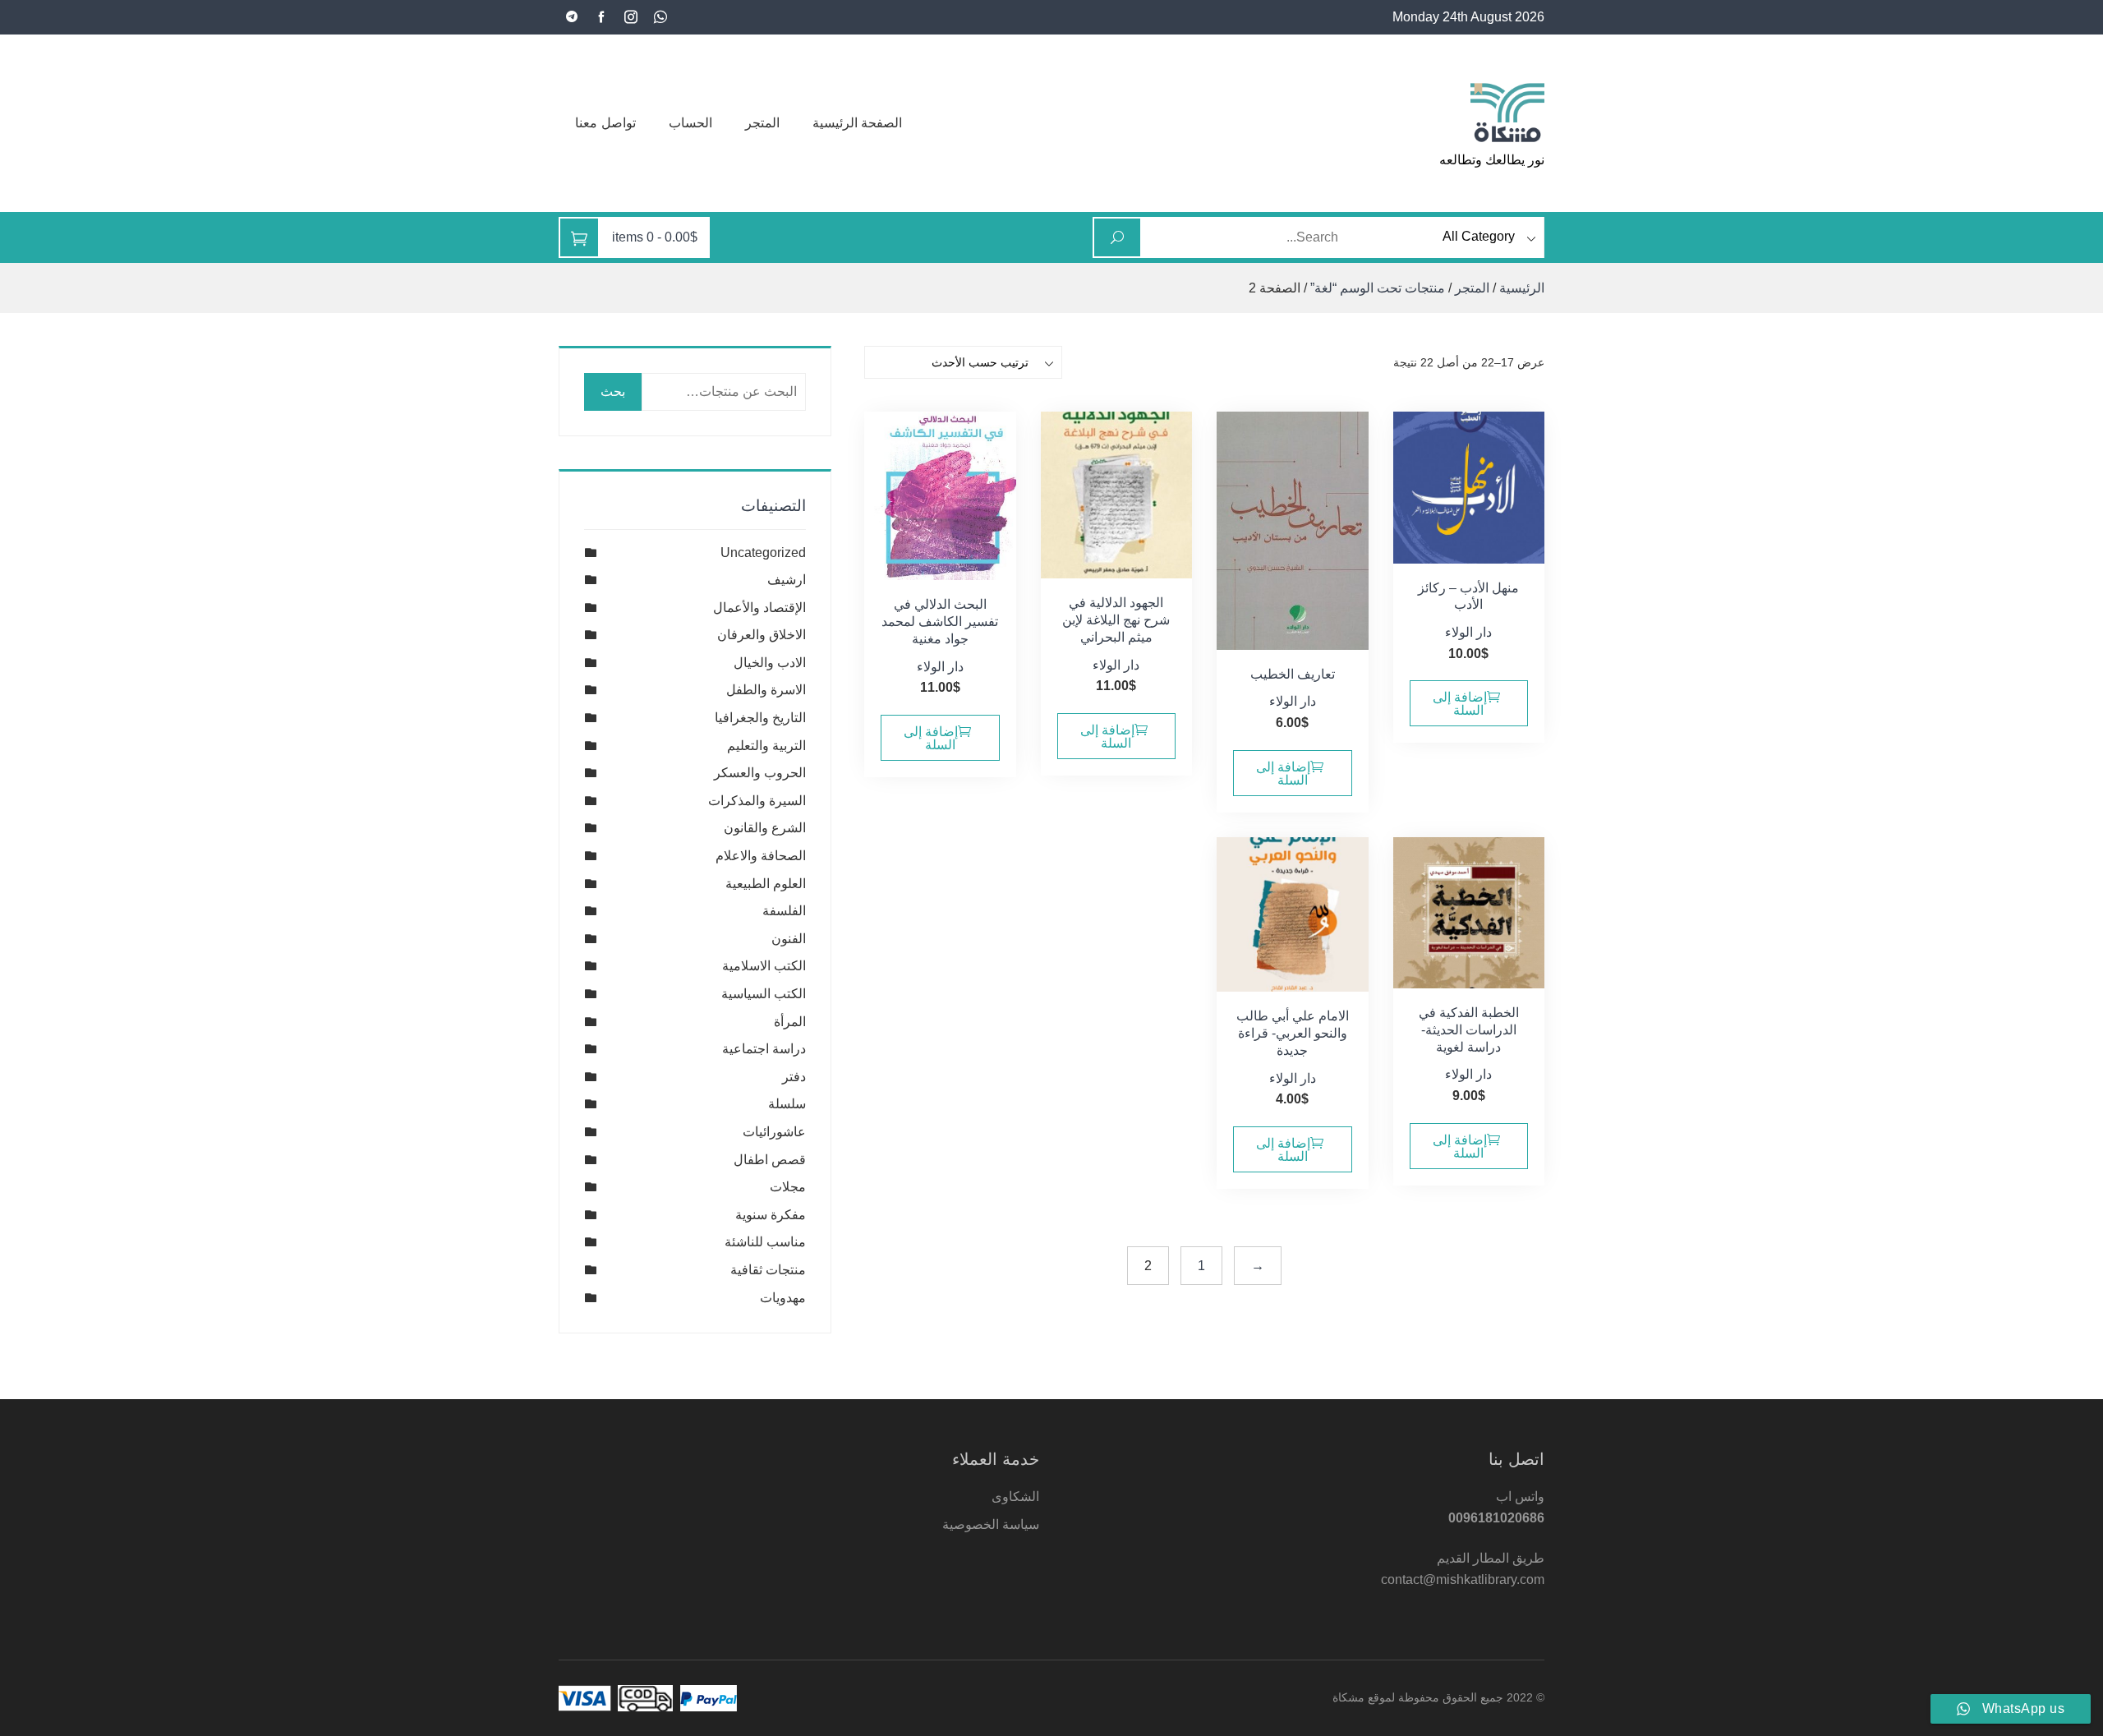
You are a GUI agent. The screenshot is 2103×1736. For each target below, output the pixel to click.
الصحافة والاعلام (761, 856)
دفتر (794, 1077)
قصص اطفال (770, 1160)
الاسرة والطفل (766, 690)
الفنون (789, 939)
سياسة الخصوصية (991, 1524)
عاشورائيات (774, 1132)
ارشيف (787, 580)
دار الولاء (1468, 632)
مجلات (788, 1187)
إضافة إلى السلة (1460, 704)
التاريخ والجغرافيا (760, 718)
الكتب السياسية (764, 994)
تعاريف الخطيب (1293, 674)
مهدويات (783, 1298)
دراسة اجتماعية (764, 1049)
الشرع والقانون (765, 828)
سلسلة (787, 1104)
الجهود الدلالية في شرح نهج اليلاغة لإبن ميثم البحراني (1116, 620)
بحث (613, 391)
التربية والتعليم (766, 746)
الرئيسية (1522, 288)
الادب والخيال (770, 663)
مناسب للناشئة (765, 1242)
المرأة (790, 1022)
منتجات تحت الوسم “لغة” (1378, 288)
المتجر (762, 123)
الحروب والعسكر (760, 773)
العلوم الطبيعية (766, 884)
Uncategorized (763, 553)
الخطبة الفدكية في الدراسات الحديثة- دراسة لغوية (1469, 1030)
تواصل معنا (605, 123)
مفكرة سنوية (771, 1215)
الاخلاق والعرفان (762, 635)
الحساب (690, 123)
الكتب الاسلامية (764, 966)
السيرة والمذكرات (757, 801)
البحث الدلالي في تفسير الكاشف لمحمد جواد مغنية (940, 622)
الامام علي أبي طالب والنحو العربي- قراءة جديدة (1293, 1033)
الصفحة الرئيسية (858, 123)
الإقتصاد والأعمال (759, 608)
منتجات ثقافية (768, 1270)
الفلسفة (784, 911)
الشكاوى (1015, 1497)
